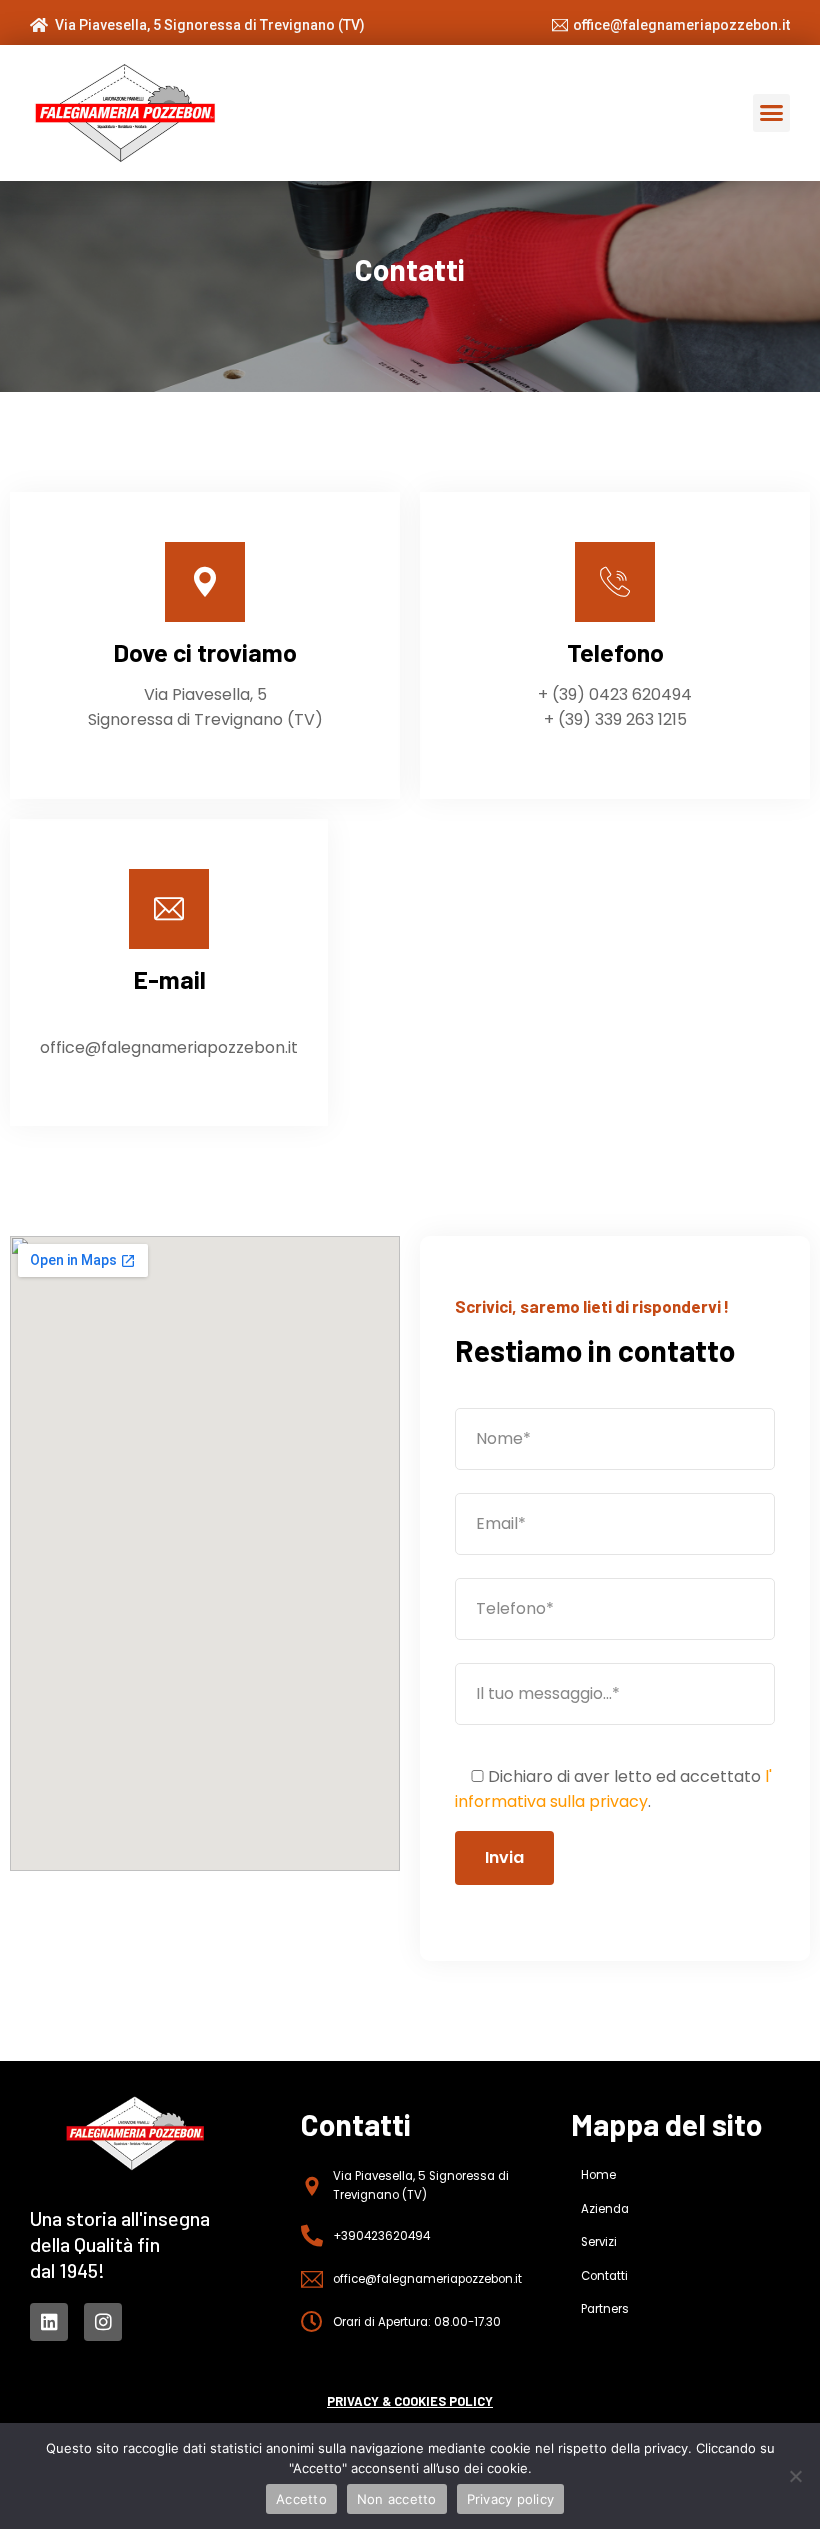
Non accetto (397, 2499)
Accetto (301, 2499)
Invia (504, 1857)
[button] (772, 113)
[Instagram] (103, 2322)
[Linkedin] (49, 2322)
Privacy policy (511, 2499)
